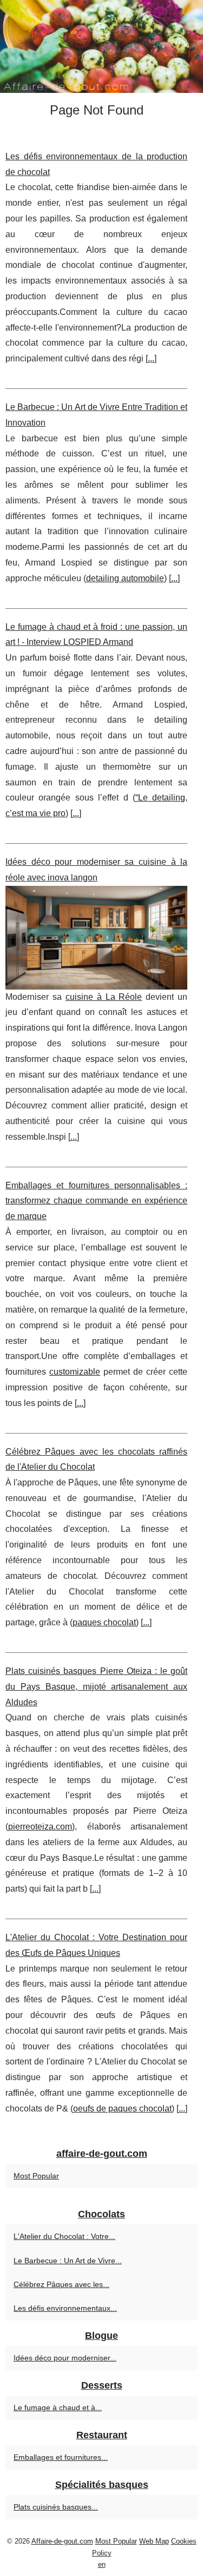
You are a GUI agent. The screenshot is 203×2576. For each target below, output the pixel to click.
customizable (75, 1372)
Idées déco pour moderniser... (65, 2358)
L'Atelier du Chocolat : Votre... (64, 2236)
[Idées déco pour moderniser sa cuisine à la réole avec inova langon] (96, 938)
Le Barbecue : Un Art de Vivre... (68, 2261)
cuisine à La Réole (104, 997)
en (102, 2564)
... (151, 358)
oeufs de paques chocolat (122, 2108)
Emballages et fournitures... (61, 2457)
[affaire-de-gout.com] (101, 46)
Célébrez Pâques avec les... (61, 2284)
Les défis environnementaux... (65, 2308)
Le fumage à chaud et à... (58, 2407)
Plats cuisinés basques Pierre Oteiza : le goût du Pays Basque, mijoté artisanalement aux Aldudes (96, 1687)
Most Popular (36, 2176)
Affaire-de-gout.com (62, 2541)
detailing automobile (125, 578)
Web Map (154, 2541)
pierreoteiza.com (40, 1827)
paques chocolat (104, 1622)
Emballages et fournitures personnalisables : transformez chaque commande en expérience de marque (96, 1201)
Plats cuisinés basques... (56, 2507)
